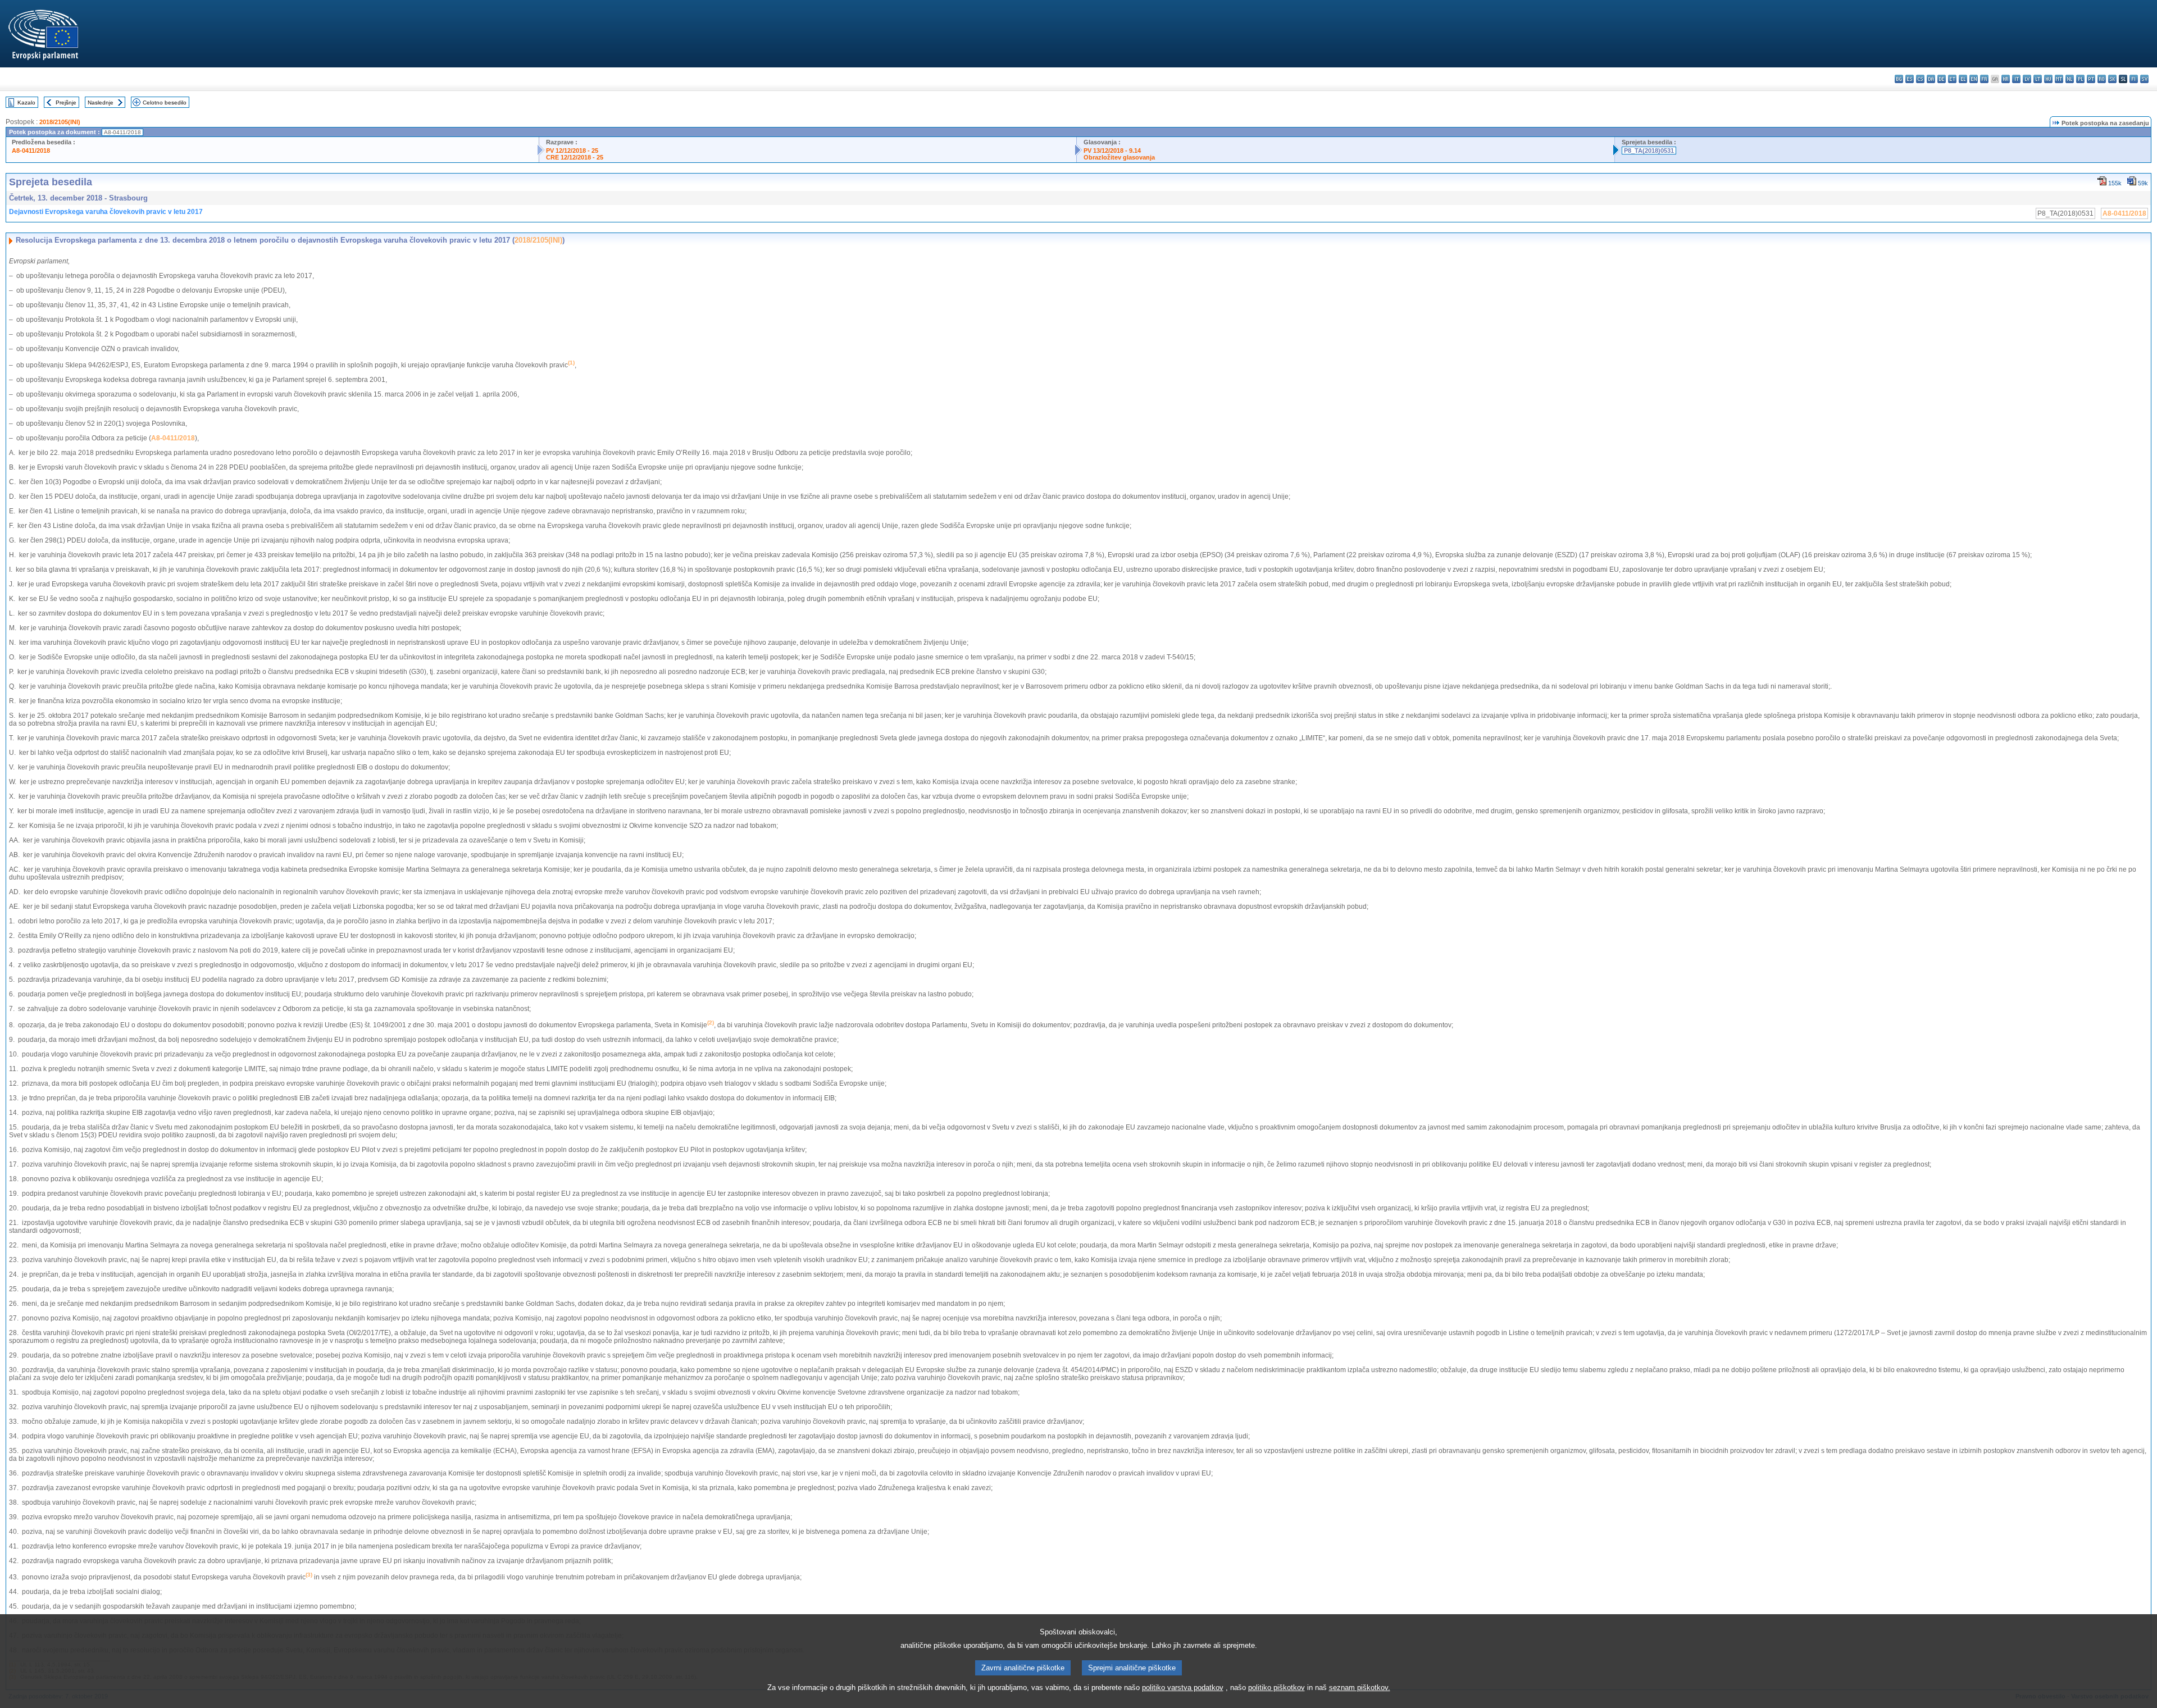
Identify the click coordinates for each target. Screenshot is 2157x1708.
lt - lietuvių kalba (2038, 79)
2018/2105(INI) (60, 122)
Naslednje (101, 103)
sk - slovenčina (2112, 79)
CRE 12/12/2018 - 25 (575, 157)
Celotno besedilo (165, 103)
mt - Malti (2059, 79)
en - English (1974, 79)
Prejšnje (66, 103)
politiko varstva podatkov (1183, 1687)
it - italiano (2016, 79)
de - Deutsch (1942, 79)
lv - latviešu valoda (2027, 79)
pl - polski (2080, 79)
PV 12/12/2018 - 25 (572, 151)
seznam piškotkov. (1360, 1687)
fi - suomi (2134, 79)
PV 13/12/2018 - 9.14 (1112, 151)
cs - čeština (1920, 79)
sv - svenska (2144, 79)
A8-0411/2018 (31, 151)
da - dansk (1931, 79)
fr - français (1984, 79)
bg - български (1899, 79)
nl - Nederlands (2070, 79)
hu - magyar (2048, 79)
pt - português (2091, 79)
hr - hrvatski (2006, 79)
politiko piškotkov (1277, 1687)
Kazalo (26, 103)
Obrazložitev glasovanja (1119, 157)
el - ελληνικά (1963, 79)
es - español (1910, 79)
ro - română (2102, 79)
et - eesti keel (1952, 79)
